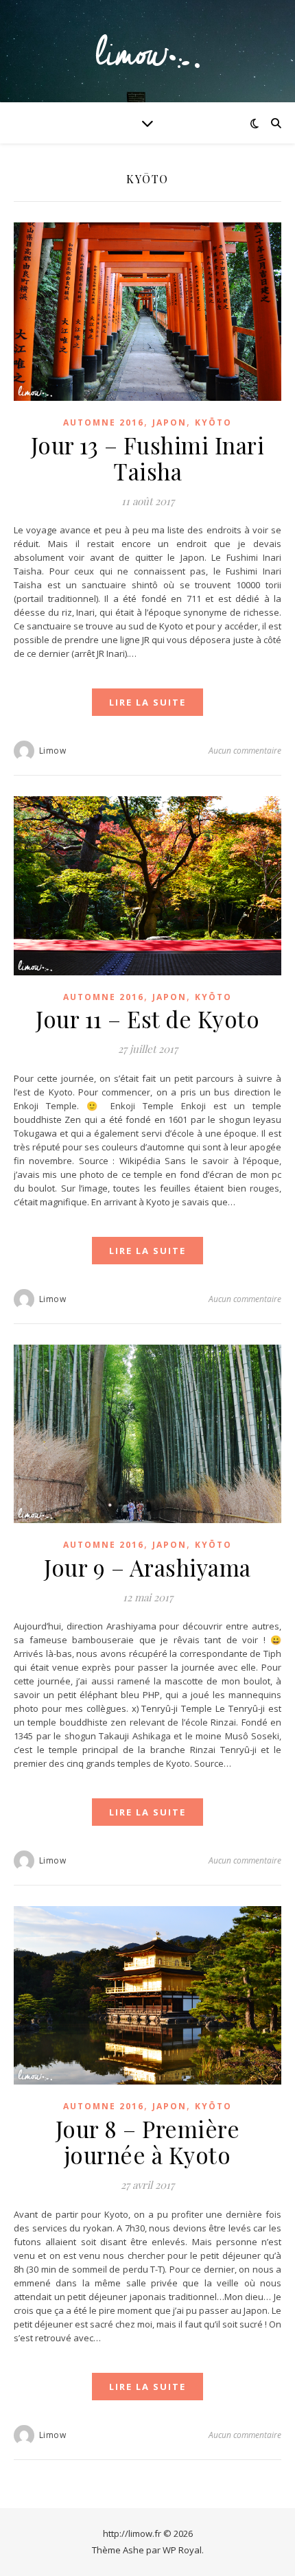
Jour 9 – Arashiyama (147, 1567)
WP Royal (182, 2550)
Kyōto (213, 422)
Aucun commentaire (245, 751)
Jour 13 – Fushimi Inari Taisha (148, 458)
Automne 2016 (104, 422)
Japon (169, 422)
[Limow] (147, 51)
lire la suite (147, 702)
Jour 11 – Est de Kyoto (147, 1019)
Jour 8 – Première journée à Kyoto (148, 2142)
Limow (53, 751)
